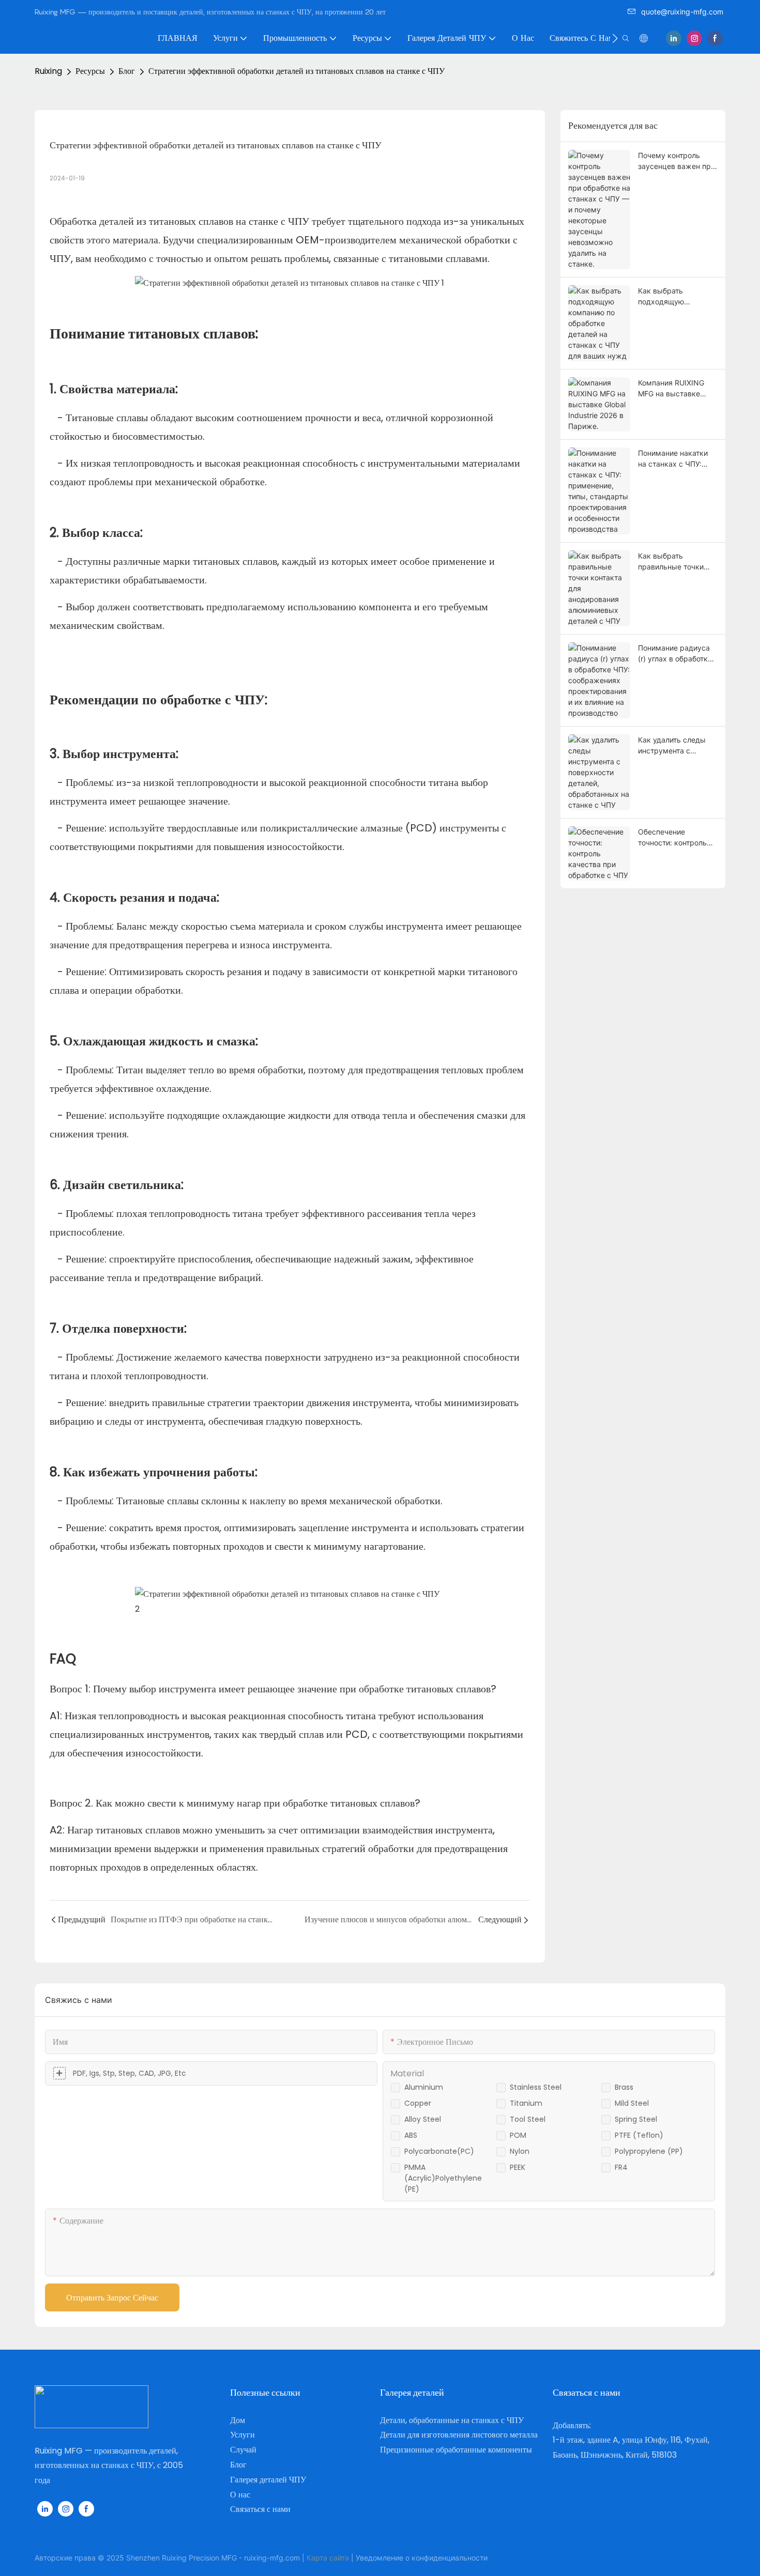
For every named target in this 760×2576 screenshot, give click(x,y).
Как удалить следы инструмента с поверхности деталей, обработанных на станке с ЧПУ (677, 746)
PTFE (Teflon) (639, 2135)
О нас (240, 2495)
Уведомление (379, 2558)
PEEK (518, 2167)
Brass (624, 2087)
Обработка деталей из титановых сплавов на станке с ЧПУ (181, 221)
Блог (127, 71)
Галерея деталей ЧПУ (268, 2480)
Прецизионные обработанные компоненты (456, 2450)
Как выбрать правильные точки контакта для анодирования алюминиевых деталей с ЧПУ (671, 562)
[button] (615, 38)
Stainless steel (536, 2087)
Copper (418, 2103)
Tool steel (528, 2119)
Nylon (520, 2151)
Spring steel (636, 2119)
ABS (411, 2135)
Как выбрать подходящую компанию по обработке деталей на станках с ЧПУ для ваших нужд (677, 297)
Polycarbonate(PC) (439, 2151)
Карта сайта (328, 2558)
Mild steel (632, 2103)
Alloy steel (423, 2119)
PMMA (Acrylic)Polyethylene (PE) (443, 2178)
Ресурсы (90, 71)
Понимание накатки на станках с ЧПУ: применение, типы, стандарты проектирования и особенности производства (673, 459)
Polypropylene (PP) (649, 2151)
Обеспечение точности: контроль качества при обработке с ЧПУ (672, 838)
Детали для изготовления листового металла (459, 2435)
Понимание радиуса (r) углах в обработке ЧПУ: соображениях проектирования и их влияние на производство (675, 654)
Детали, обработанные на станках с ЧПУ (452, 2420)
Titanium (526, 2103)
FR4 (621, 2167)
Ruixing (48, 71)
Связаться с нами (260, 2509)
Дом (238, 2420)
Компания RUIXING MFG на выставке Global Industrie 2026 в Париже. (677, 389)
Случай (243, 2450)
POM (518, 2135)
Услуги (242, 2435)
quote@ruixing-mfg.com (682, 12)
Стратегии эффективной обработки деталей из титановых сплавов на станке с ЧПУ (297, 71)
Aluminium (424, 2087)
